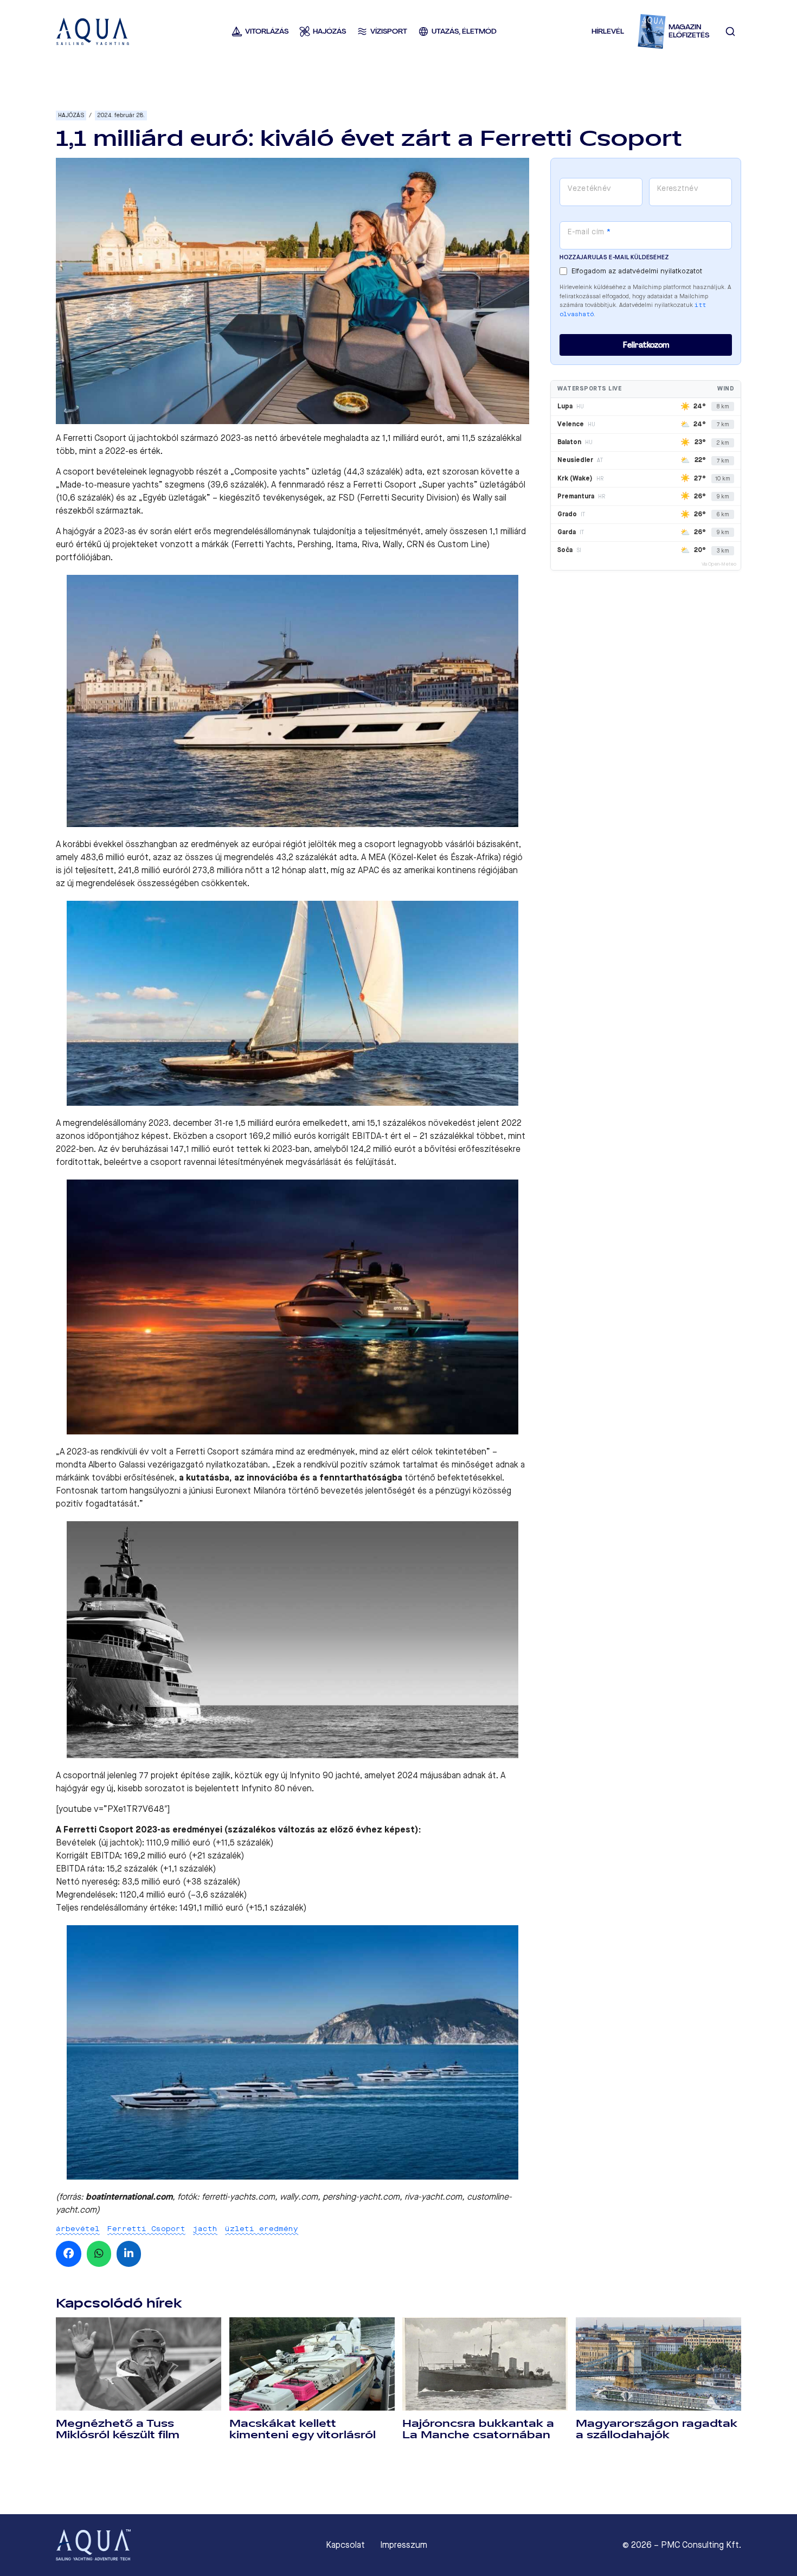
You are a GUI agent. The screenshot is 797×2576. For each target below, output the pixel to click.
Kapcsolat (345, 2545)
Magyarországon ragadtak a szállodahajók (657, 2429)
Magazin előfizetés (689, 31)
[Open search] (730, 31)
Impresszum (404, 2545)
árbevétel (78, 2229)
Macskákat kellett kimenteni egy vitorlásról (303, 2429)
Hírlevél (608, 31)
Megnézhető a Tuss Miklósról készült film (118, 2429)
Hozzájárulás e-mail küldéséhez (614, 257)
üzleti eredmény (262, 2229)
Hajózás (71, 115)
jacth (205, 2229)
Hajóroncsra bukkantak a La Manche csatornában (478, 2429)
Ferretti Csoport (146, 2229)
